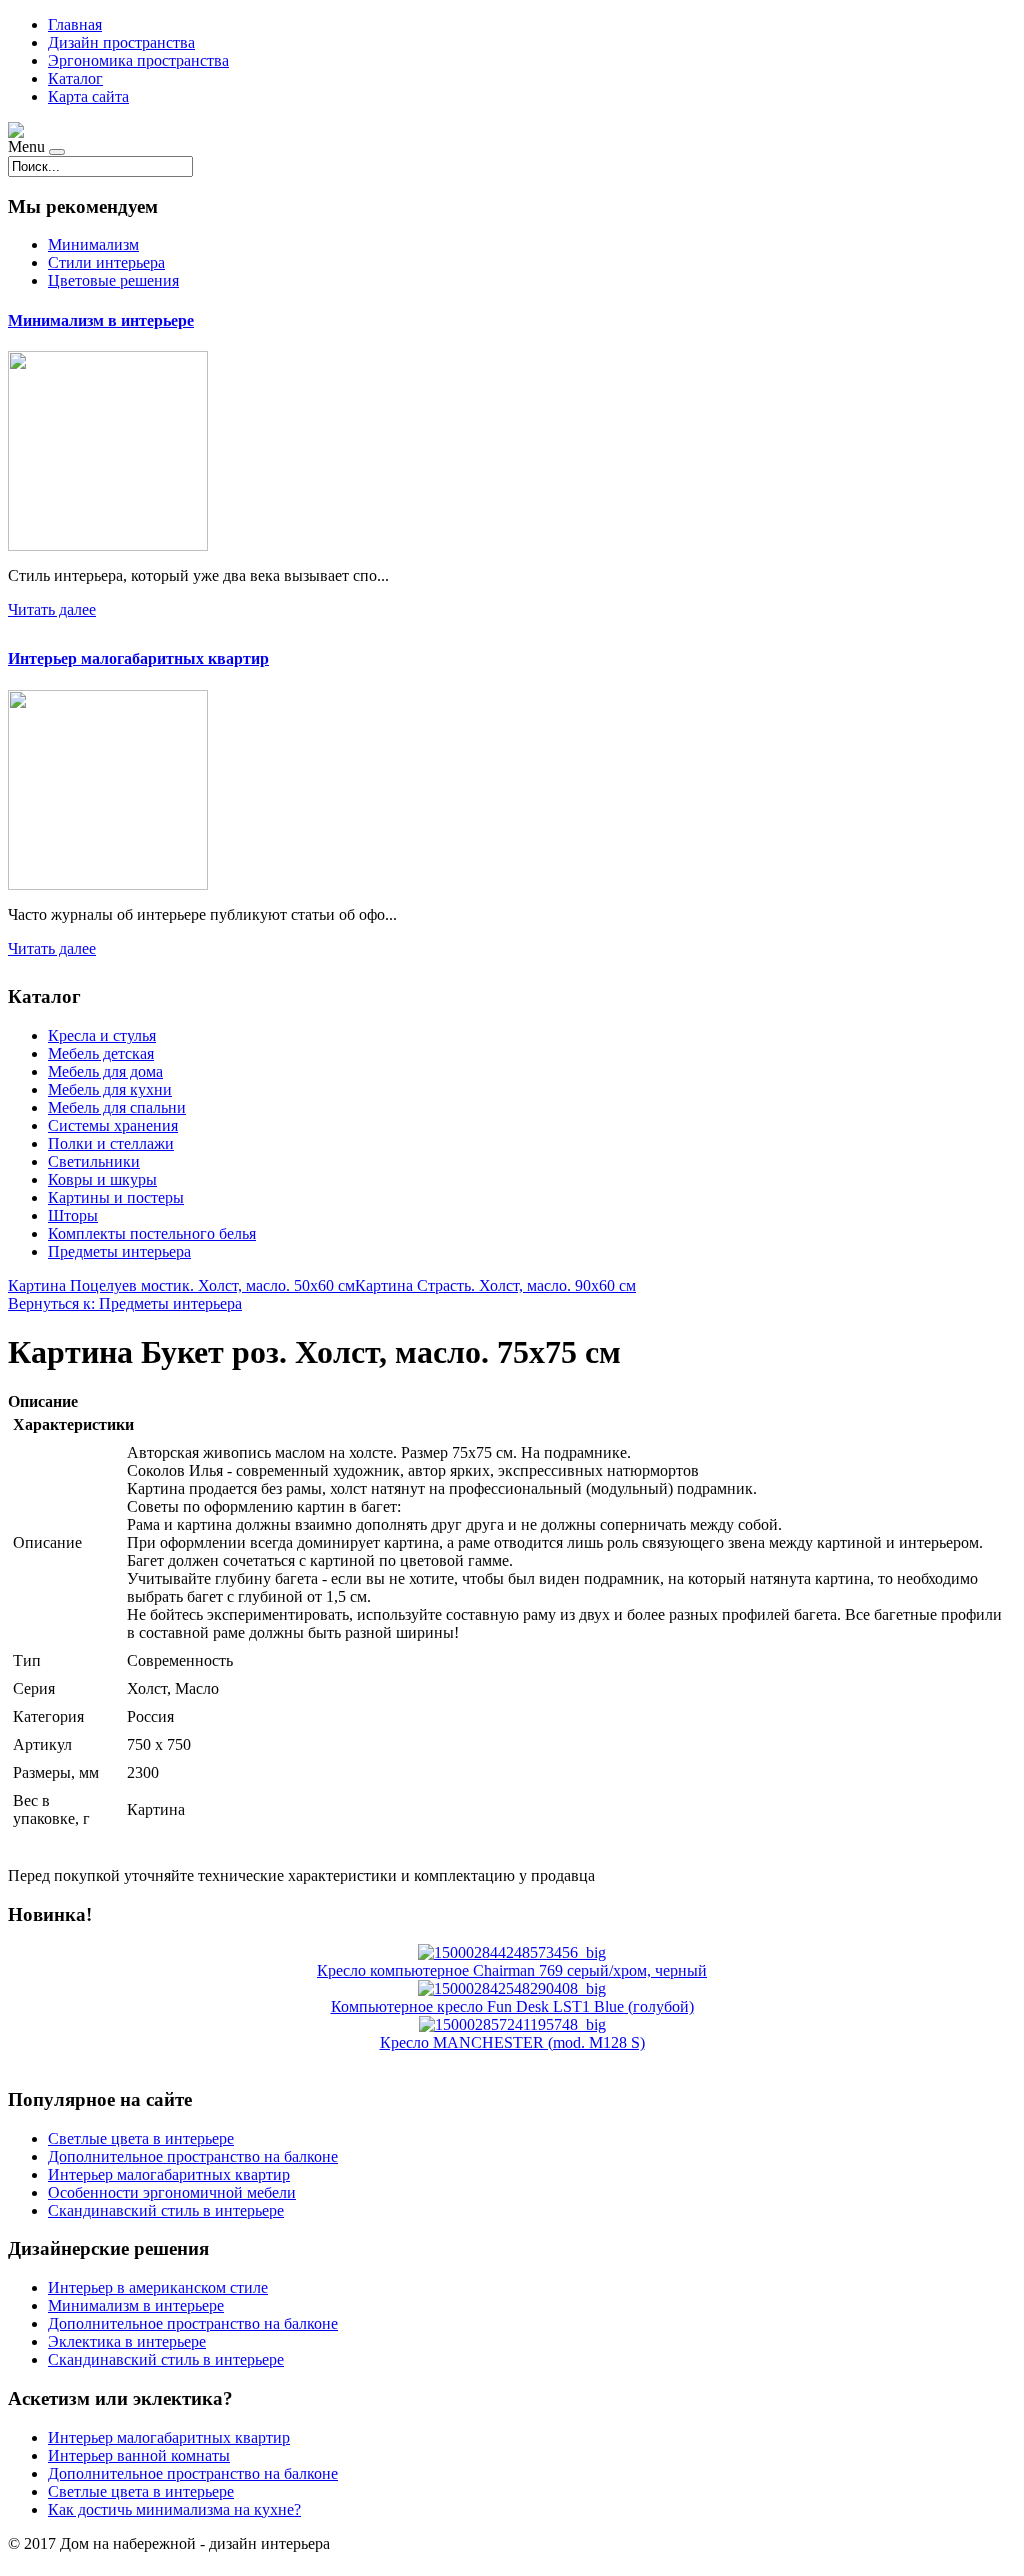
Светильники (94, 1161)
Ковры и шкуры (102, 1179)
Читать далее (52, 609)
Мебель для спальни (117, 1107)
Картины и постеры (116, 1197)
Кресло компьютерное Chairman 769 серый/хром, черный (512, 1970)
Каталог (75, 78)
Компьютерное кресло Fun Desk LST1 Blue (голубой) (512, 2006)
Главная (75, 24)
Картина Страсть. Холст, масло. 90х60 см (495, 1285)
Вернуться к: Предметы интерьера (125, 1303)
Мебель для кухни (110, 1089)
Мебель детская (101, 1053)
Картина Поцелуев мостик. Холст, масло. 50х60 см (181, 1285)
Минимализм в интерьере (101, 320)
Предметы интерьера (119, 1251)
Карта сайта (88, 96)
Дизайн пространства (121, 42)
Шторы (73, 1215)
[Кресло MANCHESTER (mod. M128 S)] (512, 2024)
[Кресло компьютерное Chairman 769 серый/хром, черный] (512, 1952)
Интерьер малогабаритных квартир (138, 658)
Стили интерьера (106, 262)
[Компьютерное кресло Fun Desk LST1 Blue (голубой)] (512, 1988)
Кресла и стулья (102, 1035)
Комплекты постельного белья (152, 1233)
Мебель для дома (105, 1071)
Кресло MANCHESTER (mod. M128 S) (512, 2042)
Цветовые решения (113, 280)
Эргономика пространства (138, 60)
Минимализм (93, 244)
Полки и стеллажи (111, 1143)
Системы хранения (113, 1125)
